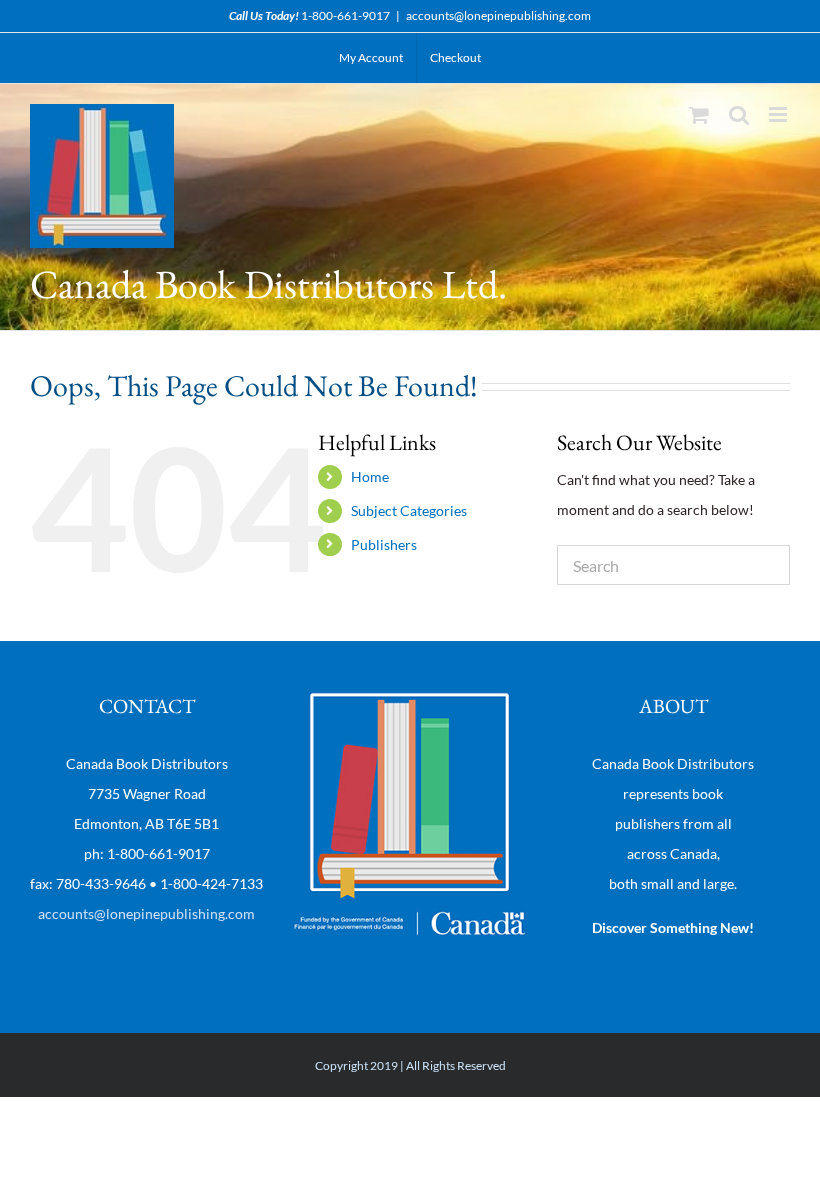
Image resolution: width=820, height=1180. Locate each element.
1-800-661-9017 (345, 15)
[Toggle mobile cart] (699, 114)
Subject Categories (409, 510)
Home (370, 476)
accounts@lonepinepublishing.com (498, 15)
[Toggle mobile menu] (779, 114)
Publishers (384, 544)
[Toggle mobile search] (739, 114)
